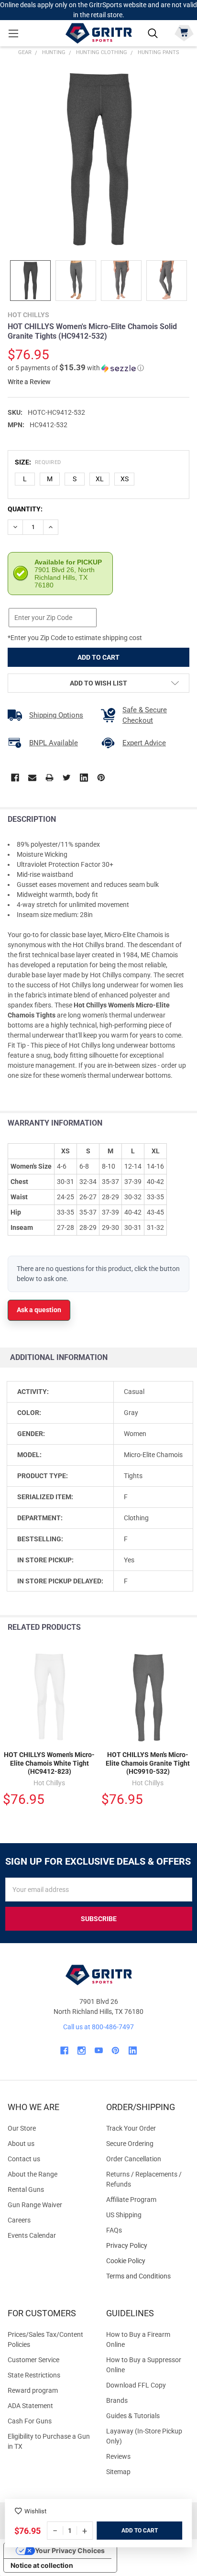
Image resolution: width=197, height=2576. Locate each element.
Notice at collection (42, 2565)
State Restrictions (34, 2375)
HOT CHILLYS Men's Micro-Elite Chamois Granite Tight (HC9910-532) (148, 1763)
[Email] (32, 778)
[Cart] (184, 32)
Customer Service (33, 2360)
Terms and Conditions (148, 2276)
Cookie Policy (148, 2261)
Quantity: (25, 509)
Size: (38, 462)
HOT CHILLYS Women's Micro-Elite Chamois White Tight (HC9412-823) (49, 1763)
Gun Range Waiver (35, 2205)
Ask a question (39, 1310)
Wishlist (35, 2511)
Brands (117, 2400)
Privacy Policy (148, 2246)
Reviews (118, 2456)
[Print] (49, 778)
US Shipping (124, 2215)
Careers (19, 2220)
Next (187, 1628)
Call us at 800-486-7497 (98, 2027)
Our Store (22, 2128)
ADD (128, 2531)
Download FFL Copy (136, 2385)
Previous (168, 1628)
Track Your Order (131, 2128)
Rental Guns (26, 2189)
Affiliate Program (131, 2200)
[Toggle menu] (13, 33)
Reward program (33, 2390)
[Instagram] (82, 2051)
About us (21, 2144)
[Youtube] (99, 2051)
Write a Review (29, 382)
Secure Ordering (130, 2144)
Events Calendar (32, 2235)
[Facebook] (15, 778)
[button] (76, 368)
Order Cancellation (134, 2159)
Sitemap (118, 2472)
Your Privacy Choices (70, 2550)
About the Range (33, 2174)
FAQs (114, 2230)
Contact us (24, 2159)
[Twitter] (67, 778)
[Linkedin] (84, 778)
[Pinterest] (101, 778)
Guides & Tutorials (133, 2416)
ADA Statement (30, 2406)
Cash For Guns (30, 2421)
